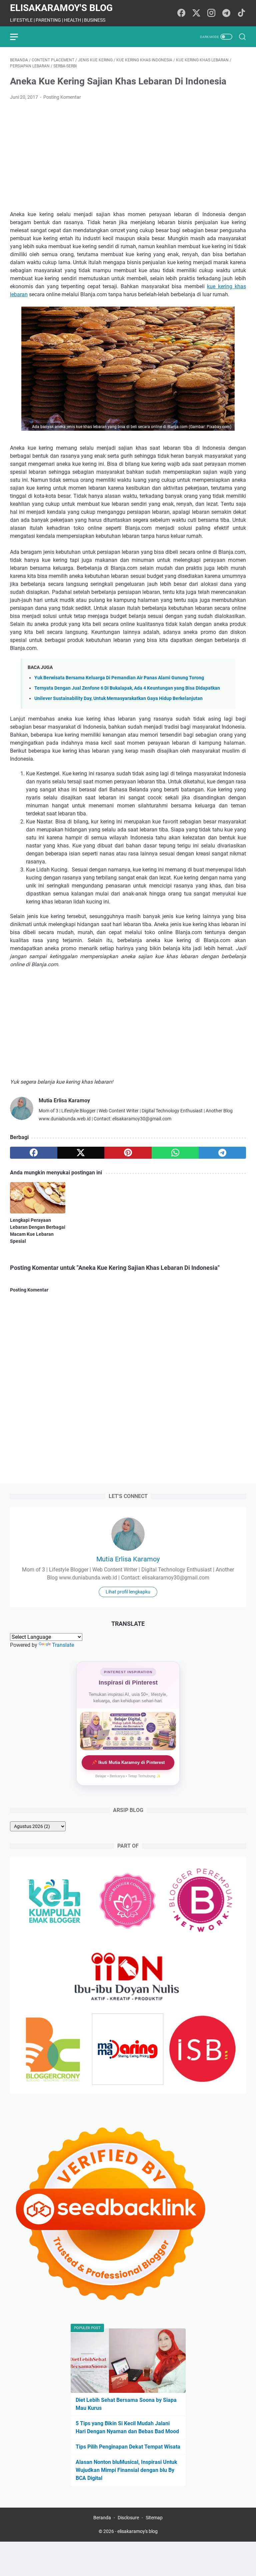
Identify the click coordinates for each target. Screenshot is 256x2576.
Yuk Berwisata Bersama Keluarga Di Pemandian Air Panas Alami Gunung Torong (119, 678)
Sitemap (154, 2518)
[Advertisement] (128, 156)
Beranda (102, 2518)
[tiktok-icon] (241, 13)
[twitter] (81, 1153)
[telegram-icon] (226, 13)
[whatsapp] (175, 1153)
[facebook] (34, 1153)
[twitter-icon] (196, 13)
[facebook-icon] (181, 13)
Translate (63, 1645)
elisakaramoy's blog (61, 8)
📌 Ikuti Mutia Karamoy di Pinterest (128, 1762)
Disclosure (128, 2518)
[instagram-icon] (211, 13)
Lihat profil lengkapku (128, 1592)
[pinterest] (128, 1153)
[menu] (18, 37)
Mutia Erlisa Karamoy (128, 1559)
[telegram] (222, 1153)
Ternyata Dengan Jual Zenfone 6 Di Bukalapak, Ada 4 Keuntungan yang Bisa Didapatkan (127, 688)
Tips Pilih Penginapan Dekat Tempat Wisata (128, 2447)
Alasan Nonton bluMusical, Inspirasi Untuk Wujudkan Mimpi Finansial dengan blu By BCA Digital (126, 2470)
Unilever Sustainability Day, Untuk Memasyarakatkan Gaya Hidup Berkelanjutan (118, 698)
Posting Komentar (62, 97)
